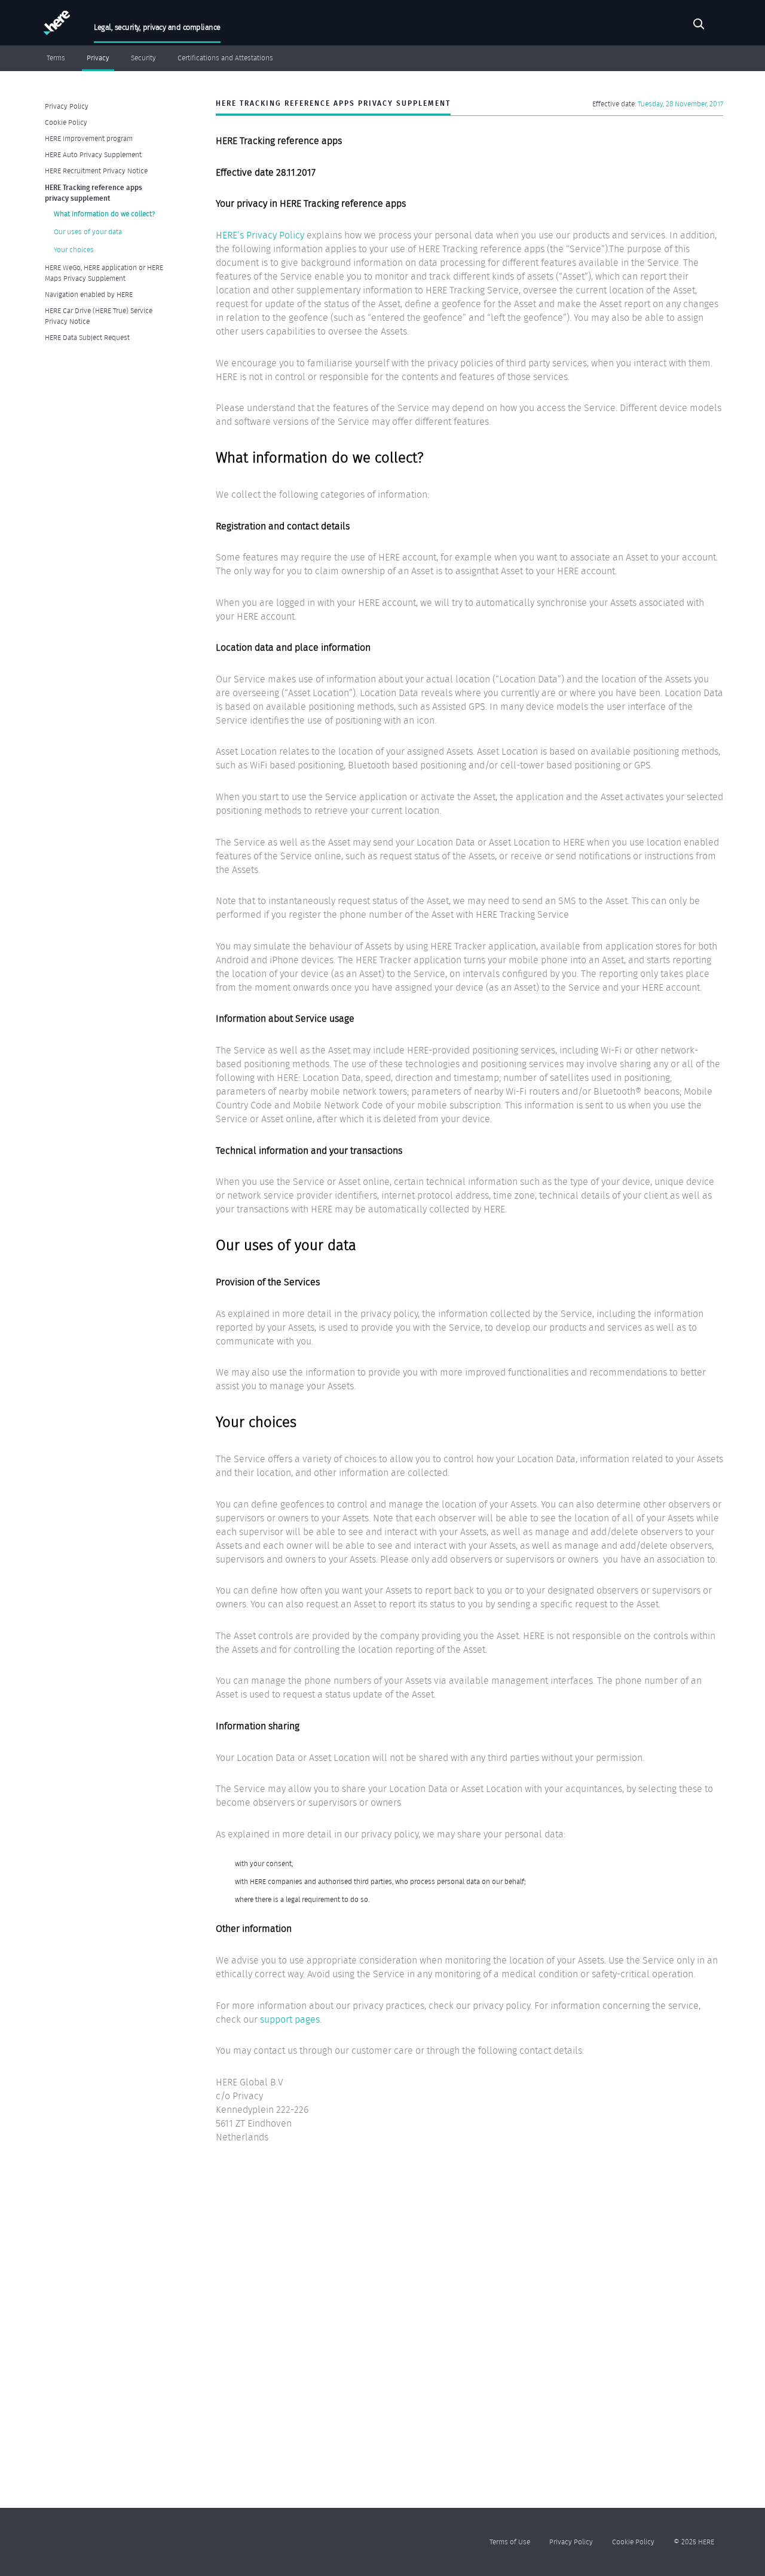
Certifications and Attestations (225, 58)
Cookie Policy (66, 122)
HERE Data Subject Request (87, 337)
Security (143, 58)
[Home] (55, 25)
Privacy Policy (67, 106)
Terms (56, 58)
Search (699, 26)
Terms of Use (510, 2542)
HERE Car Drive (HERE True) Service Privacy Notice (99, 316)
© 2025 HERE (694, 2542)
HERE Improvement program (89, 138)
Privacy (98, 58)
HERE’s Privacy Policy (260, 235)
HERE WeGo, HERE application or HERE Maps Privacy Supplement (104, 273)
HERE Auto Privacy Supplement (93, 154)
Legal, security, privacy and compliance (157, 27)
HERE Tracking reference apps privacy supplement (94, 192)
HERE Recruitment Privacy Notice (96, 171)
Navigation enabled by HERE (89, 294)
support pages (290, 2019)
